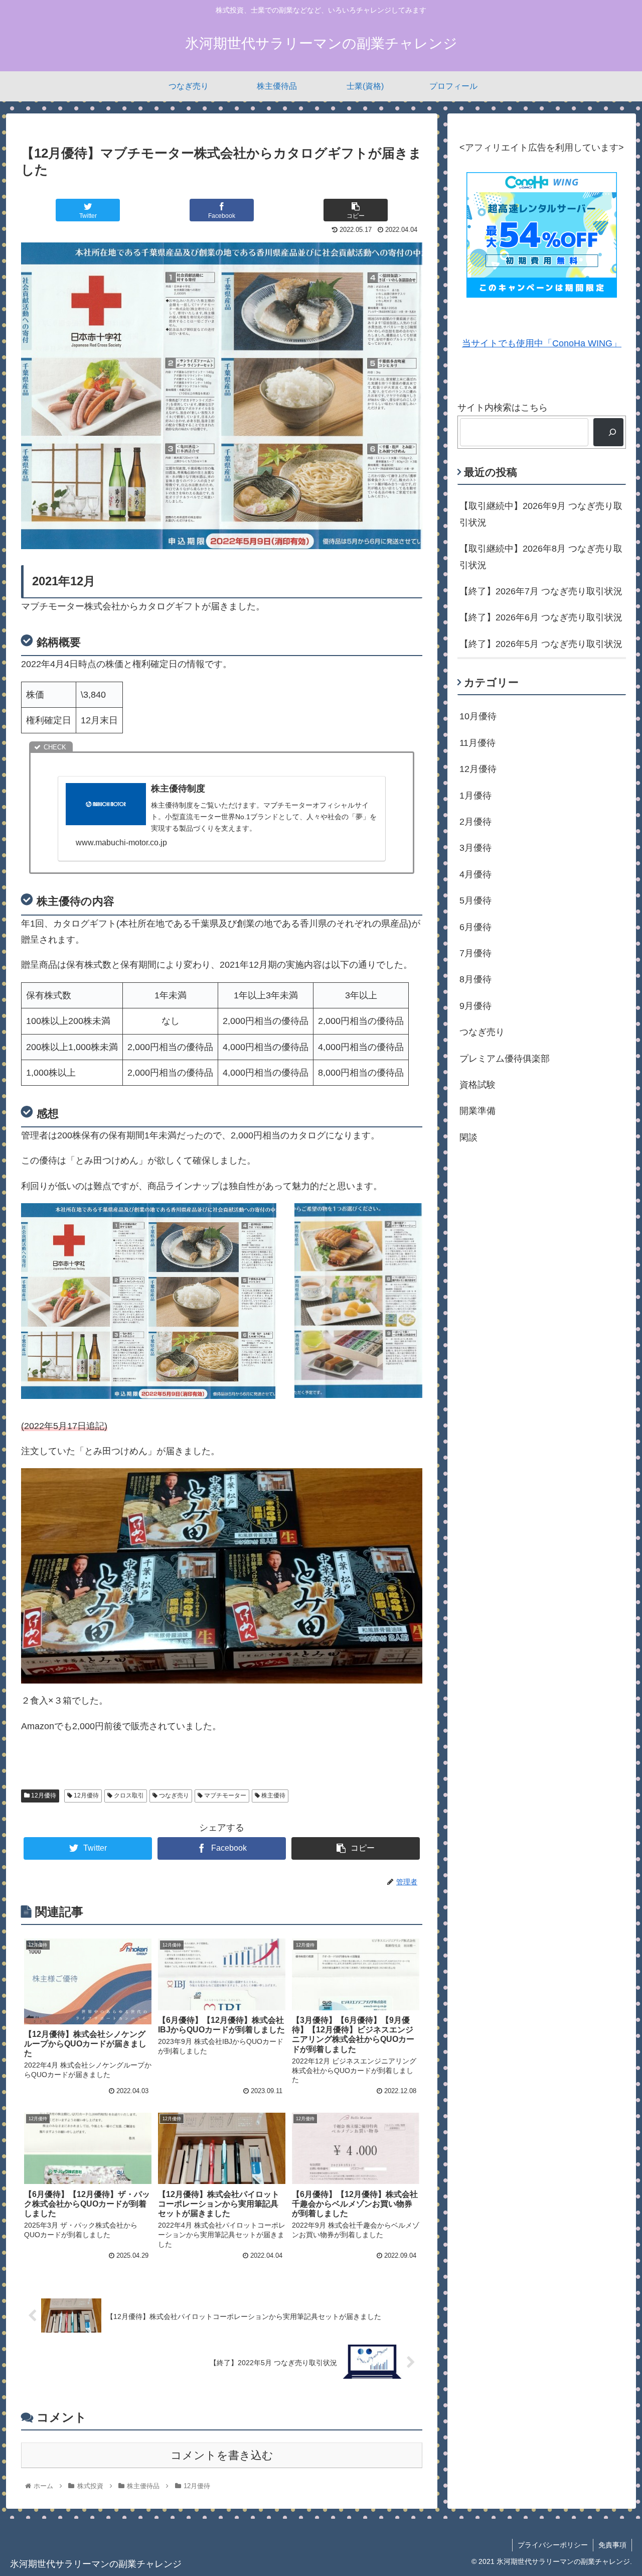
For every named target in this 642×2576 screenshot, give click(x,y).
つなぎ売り (173, 1795)
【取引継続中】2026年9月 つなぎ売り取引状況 (541, 514)
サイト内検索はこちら (503, 408)
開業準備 (477, 1111)
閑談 (468, 1137)
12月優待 (43, 1795)
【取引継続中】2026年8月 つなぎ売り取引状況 (541, 557)
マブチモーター (224, 1795)
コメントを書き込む (222, 2455)
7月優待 (475, 953)
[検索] (608, 432)
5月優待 (475, 900)
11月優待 (477, 743)
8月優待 (475, 979)
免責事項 (612, 2545)
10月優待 (478, 716)
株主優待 (273, 1795)
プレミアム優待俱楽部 (505, 1058)
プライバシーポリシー (553, 2545)
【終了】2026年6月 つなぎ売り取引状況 (541, 617)
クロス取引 (128, 1795)
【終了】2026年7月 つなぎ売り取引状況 (541, 591)
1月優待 (475, 796)
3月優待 (475, 848)
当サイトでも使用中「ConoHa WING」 (542, 343)
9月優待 (475, 1006)
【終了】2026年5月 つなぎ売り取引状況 (541, 644)
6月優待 (475, 927)
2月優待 (475, 822)
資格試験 (477, 1085)
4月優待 (475, 874)
